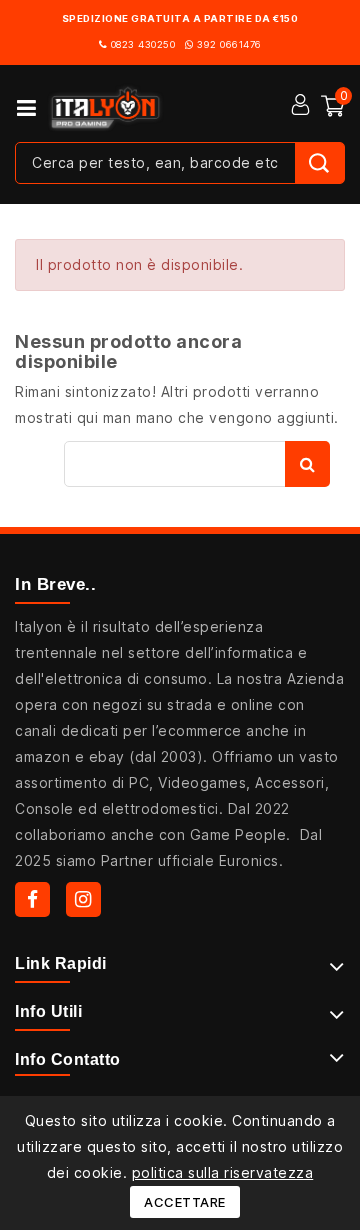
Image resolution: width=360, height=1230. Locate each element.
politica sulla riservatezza (223, 1172)
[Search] (319, 163)
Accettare (185, 1202)
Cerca (307, 464)
